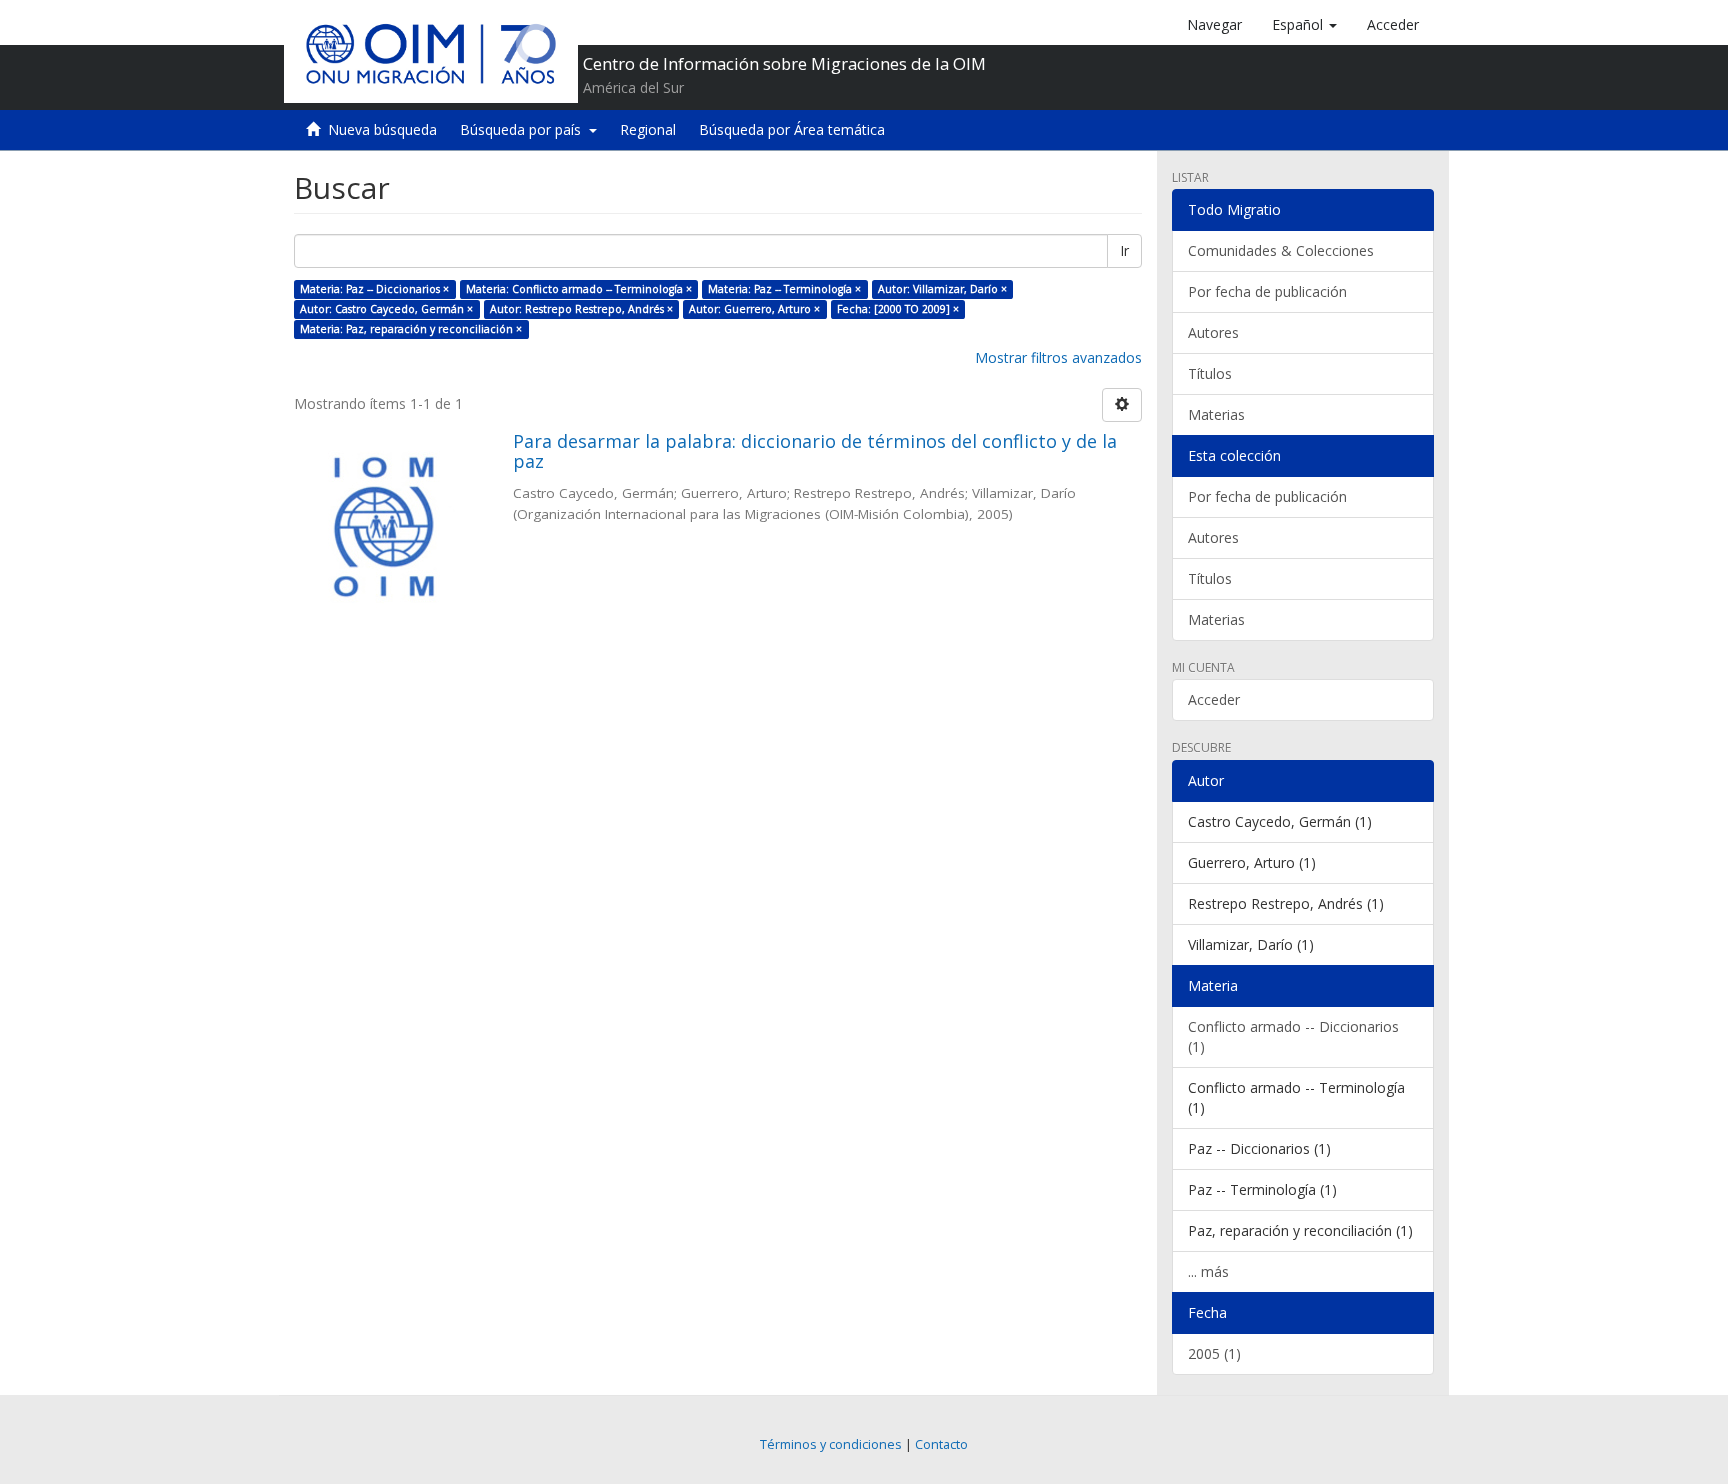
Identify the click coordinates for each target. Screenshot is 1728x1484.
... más (1208, 1271)
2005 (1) (1214, 1353)
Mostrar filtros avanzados (1058, 357)
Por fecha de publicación (1267, 291)
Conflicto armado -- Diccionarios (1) (1293, 1036)
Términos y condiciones (831, 1444)
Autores (1213, 332)
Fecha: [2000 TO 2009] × (898, 309)
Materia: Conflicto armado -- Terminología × (579, 289)
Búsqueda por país (524, 129)
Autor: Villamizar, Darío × (942, 289)
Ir (1124, 250)
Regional (648, 129)
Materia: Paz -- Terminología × (784, 289)
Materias (1216, 414)
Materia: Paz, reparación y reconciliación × (411, 329)
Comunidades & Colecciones (1281, 250)
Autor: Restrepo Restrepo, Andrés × (581, 309)
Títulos (1210, 373)
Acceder (1214, 699)
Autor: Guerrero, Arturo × (754, 309)
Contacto (941, 1444)
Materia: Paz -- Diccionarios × (374, 289)
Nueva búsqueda (382, 129)
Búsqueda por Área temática (792, 129)
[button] (1304, 25)
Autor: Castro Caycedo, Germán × (386, 309)
